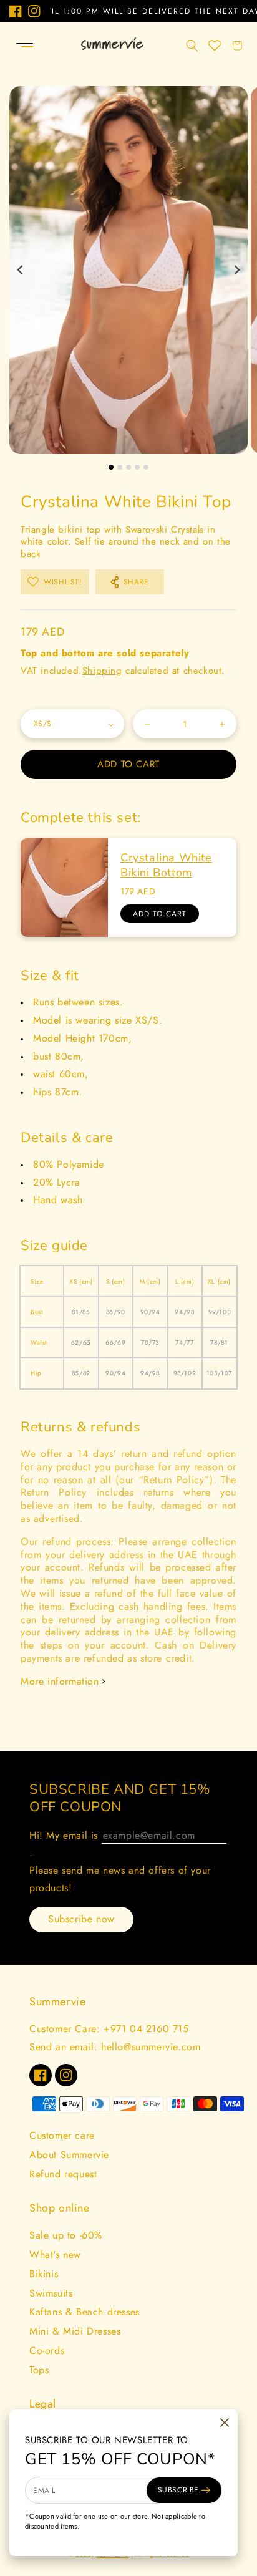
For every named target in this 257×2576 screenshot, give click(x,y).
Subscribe (178, 2490)
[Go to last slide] (21, 270)
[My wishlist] (215, 46)
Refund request (63, 2174)
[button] (14, 46)
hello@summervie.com (151, 2047)
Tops (39, 2370)
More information (60, 1681)
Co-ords (47, 2351)
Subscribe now (81, 1919)
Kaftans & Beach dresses (85, 2312)
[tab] (111, 467)
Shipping (102, 671)
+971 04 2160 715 (146, 2029)
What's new (55, 2254)
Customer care (62, 2135)
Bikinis (44, 2274)
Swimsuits (51, 2293)
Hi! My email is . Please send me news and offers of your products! (120, 1862)
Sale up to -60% (66, 2235)
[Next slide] (236, 270)
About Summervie (69, 2155)
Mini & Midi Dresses (75, 2331)
